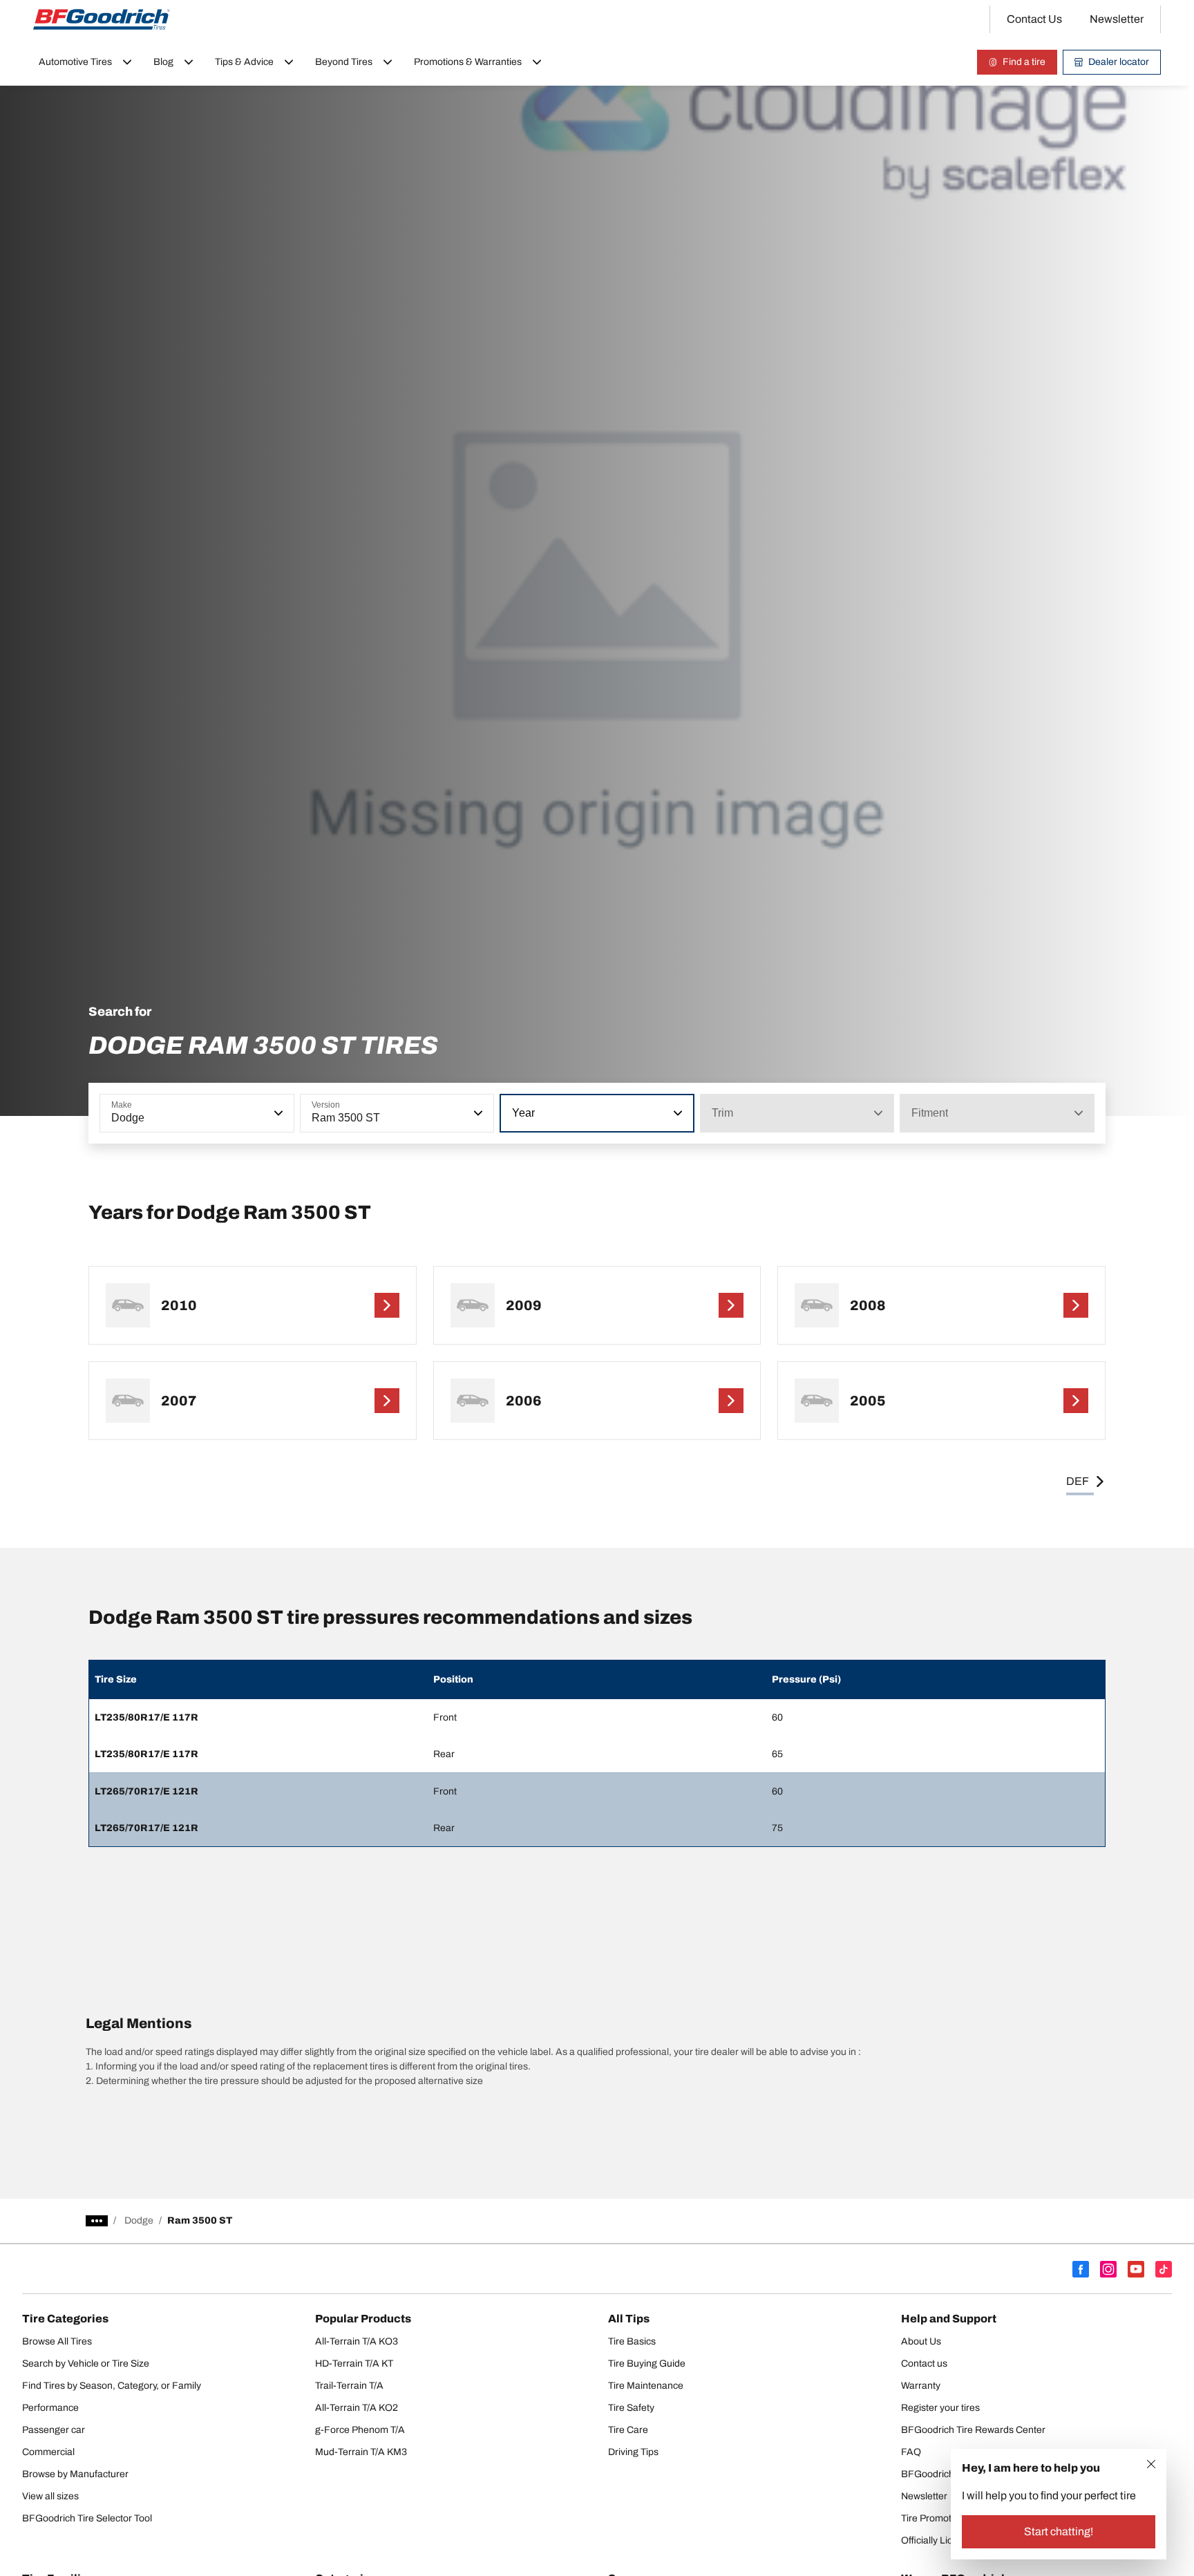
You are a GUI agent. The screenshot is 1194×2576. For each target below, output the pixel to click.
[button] (277, 1113)
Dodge (139, 2220)
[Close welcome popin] (1151, 2464)
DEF (1078, 1481)
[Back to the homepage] (102, 19)
